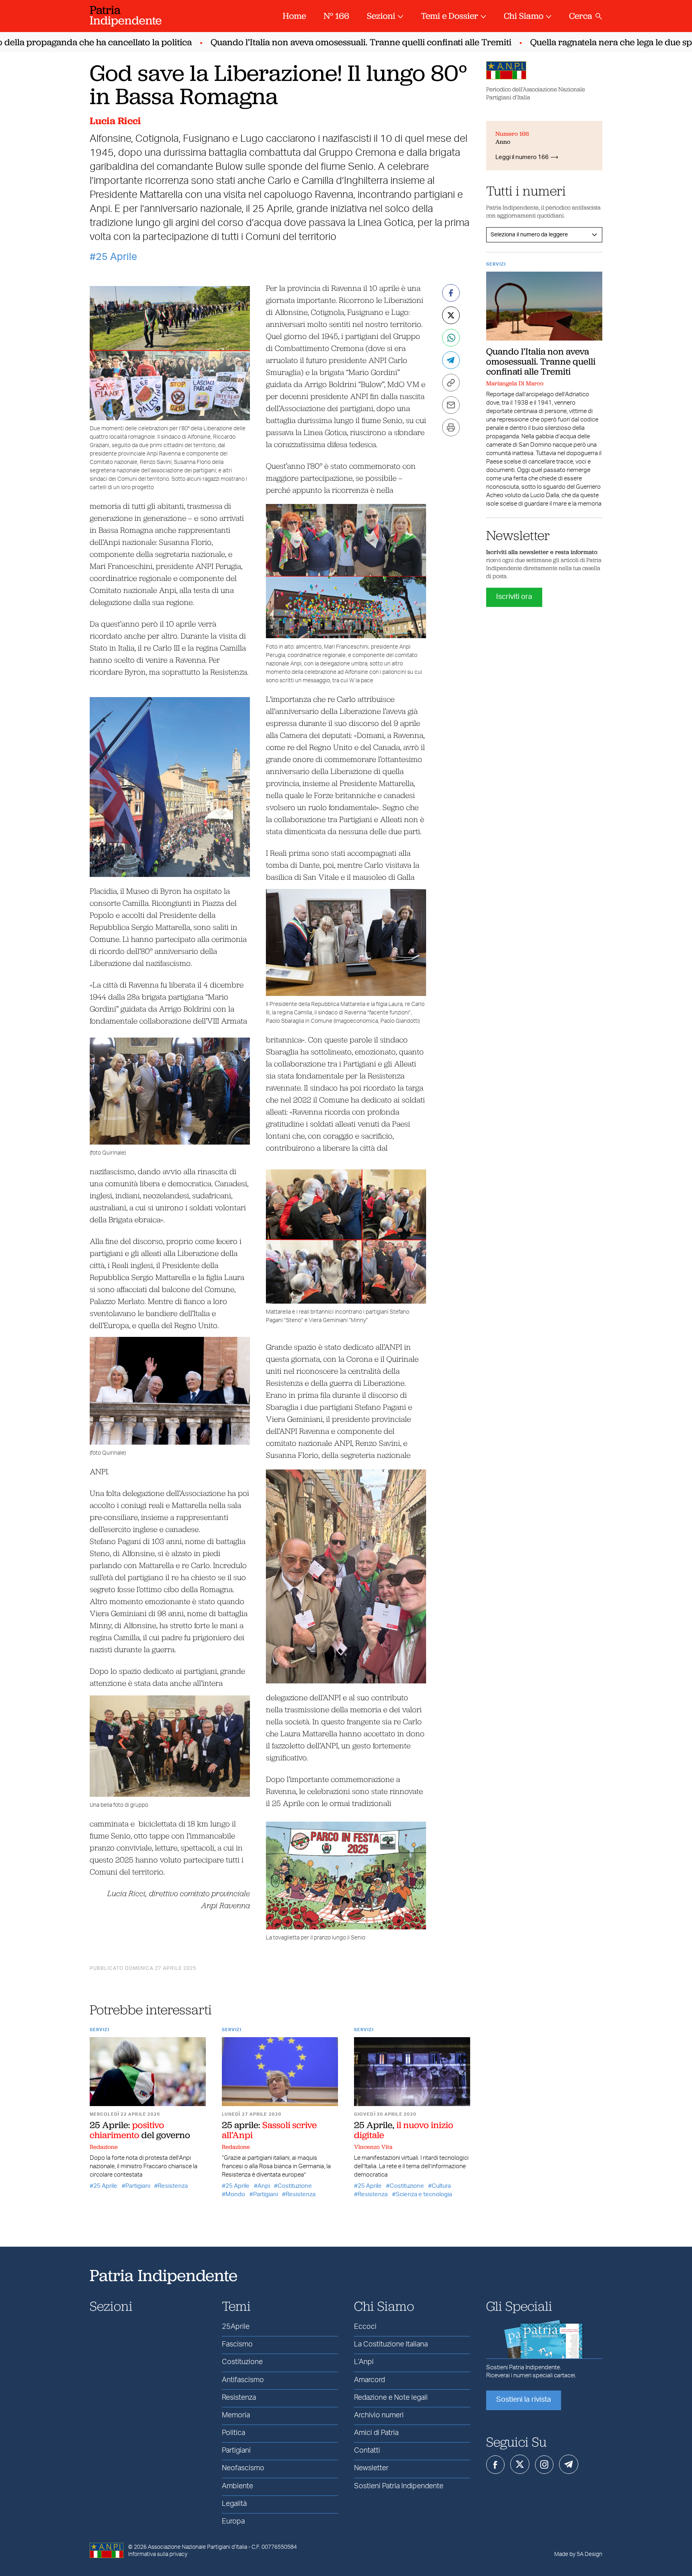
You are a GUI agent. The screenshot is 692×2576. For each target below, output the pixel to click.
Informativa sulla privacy (158, 2554)
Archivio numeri (379, 2415)
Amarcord (369, 2380)
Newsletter (371, 2468)
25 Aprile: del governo (140, 2130)
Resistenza (173, 2186)
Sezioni (381, 16)
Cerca (581, 16)
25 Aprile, (404, 2130)
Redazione (104, 2147)
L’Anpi (364, 2362)
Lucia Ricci (115, 121)
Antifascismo (243, 2380)
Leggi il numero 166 (522, 157)
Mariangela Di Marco (515, 383)
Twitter (520, 2464)
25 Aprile (116, 257)
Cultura (441, 2186)
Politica (233, 2433)
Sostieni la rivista (524, 2400)
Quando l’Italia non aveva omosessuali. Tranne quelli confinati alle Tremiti (322, 42)
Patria (126, 15)
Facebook (495, 2465)
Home (294, 16)
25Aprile (236, 2327)
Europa (233, 2522)
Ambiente (237, 2486)
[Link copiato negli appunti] (451, 383)
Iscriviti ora (514, 597)
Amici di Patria (376, 2433)
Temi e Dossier (450, 16)
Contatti (367, 2451)
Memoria (236, 2415)
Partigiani (138, 2186)
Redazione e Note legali (391, 2398)
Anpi (264, 2186)
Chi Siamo (524, 16)
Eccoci (365, 2327)
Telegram (569, 2464)
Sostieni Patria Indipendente (399, 2486)
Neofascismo (243, 2468)
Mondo (235, 2194)
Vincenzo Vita (373, 2147)
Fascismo (237, 2344)
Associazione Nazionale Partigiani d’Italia (197, 2547)
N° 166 (336, 16)
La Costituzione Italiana (391, 2344)
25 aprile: (269, 2130)
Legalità (234, 2504)
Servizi (100, 2030)
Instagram (544, 2465)
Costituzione (295, 2186)
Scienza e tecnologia (424, 2194)
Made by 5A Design (578, 2554)
